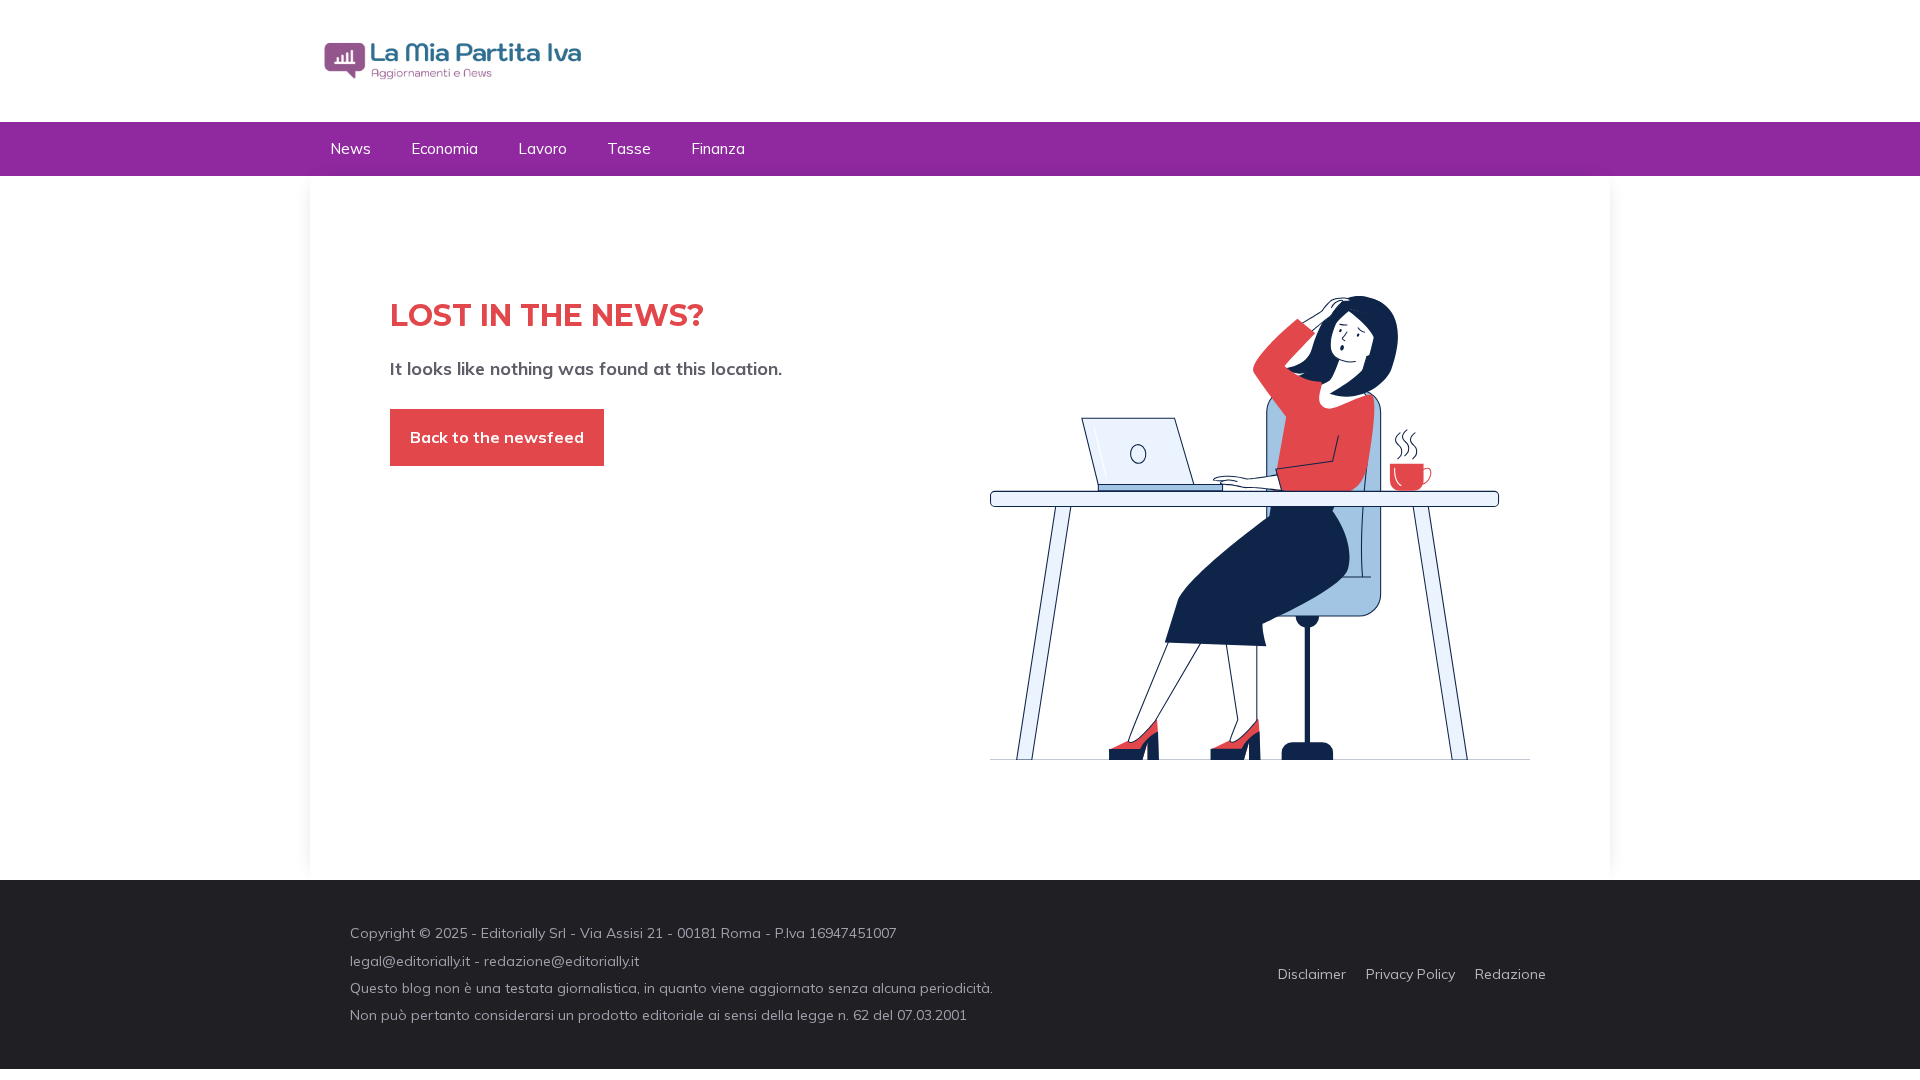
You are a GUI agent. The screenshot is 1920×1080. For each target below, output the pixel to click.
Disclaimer (1312, 974)
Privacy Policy (1410, 974)
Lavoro (542, 148)
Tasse (629, 148)
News (350, 148)
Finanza (718, 148)
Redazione (1510, 974)
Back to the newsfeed (497, 437)
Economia (444, 148)
